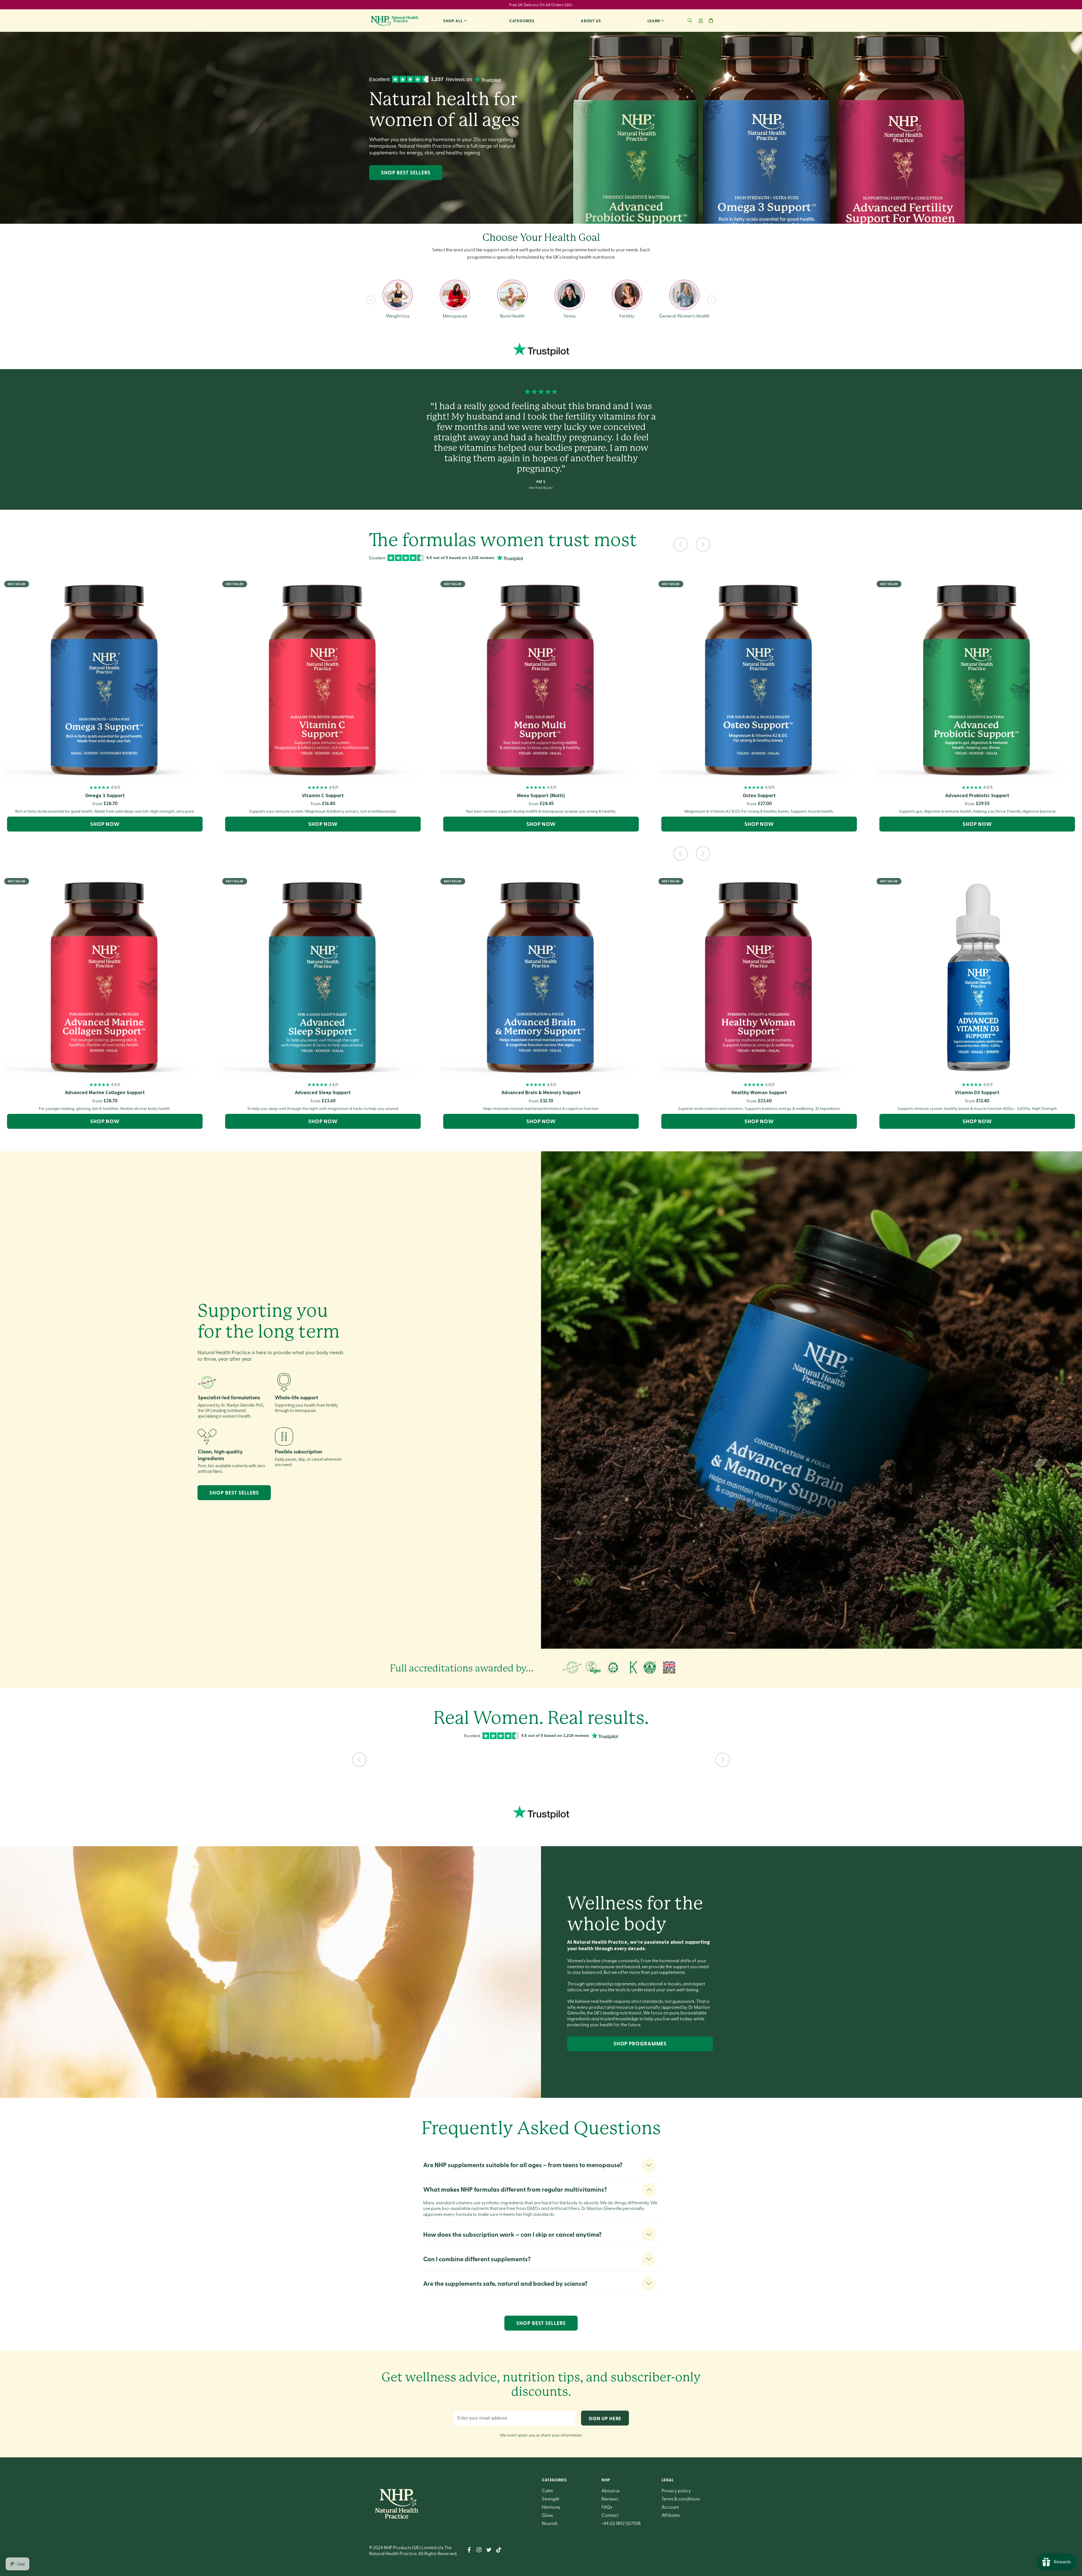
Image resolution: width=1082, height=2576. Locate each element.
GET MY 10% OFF (606, 1313)
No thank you (606, 1328)
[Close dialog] (1048, 23)
